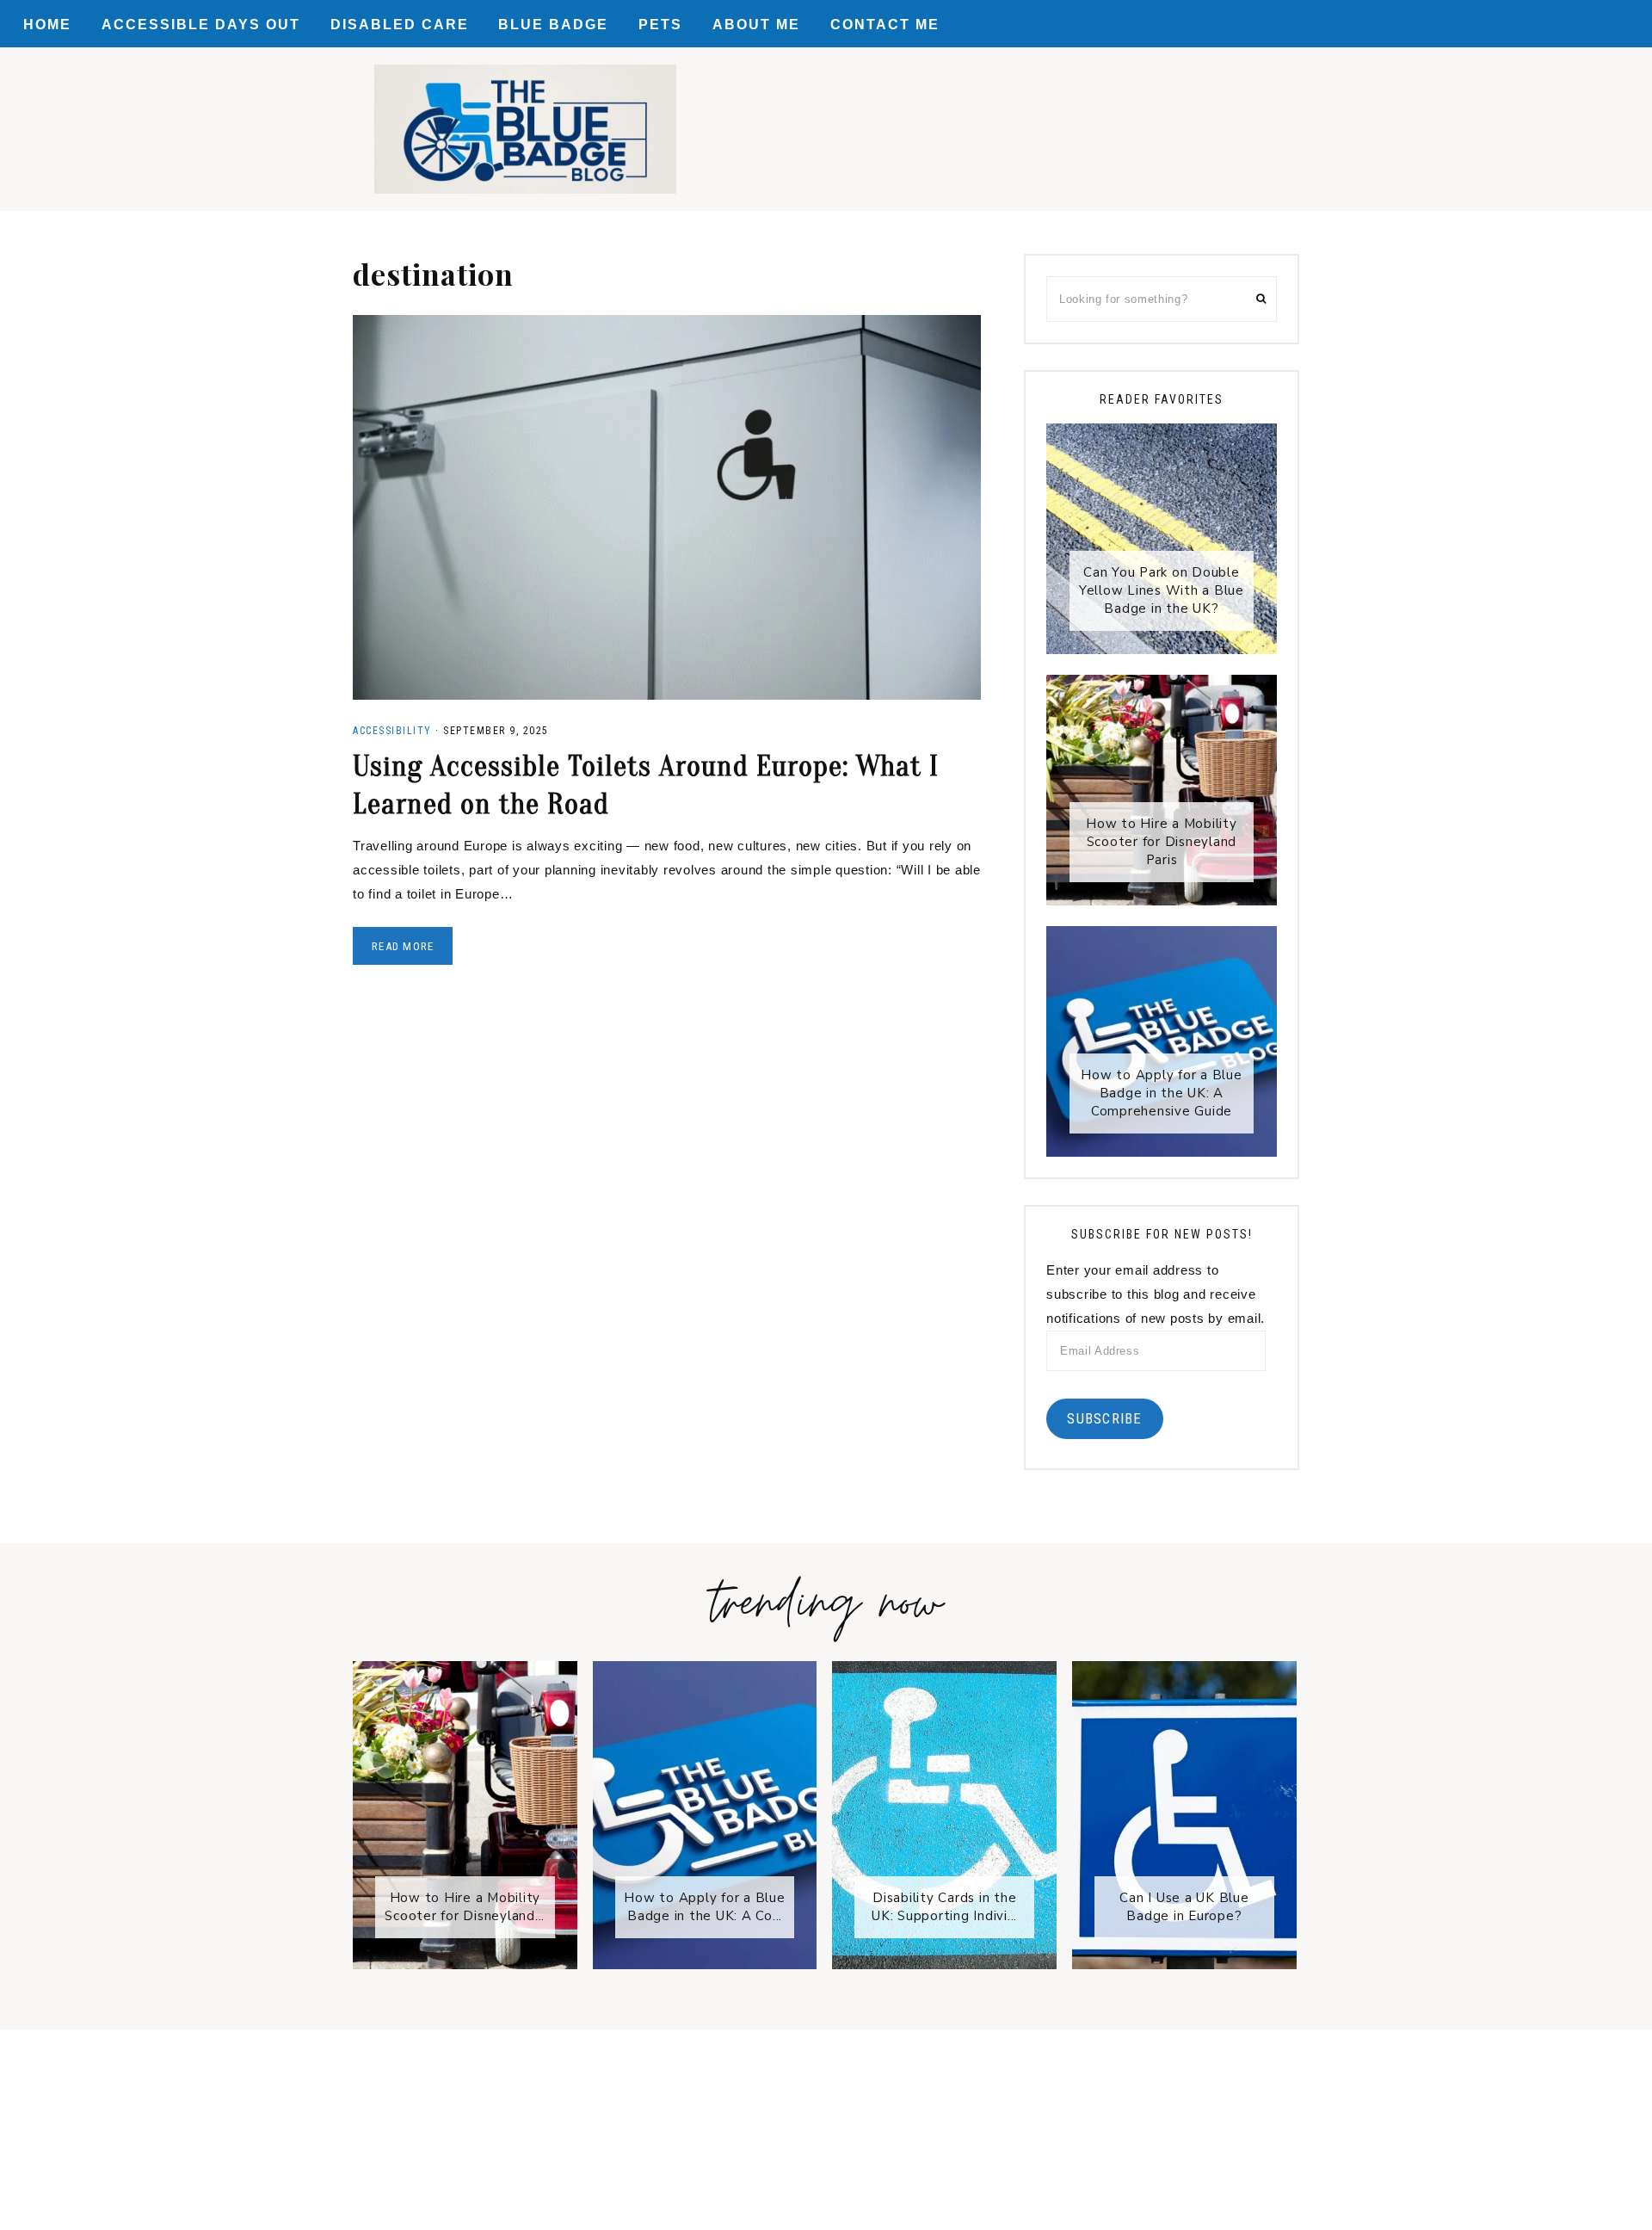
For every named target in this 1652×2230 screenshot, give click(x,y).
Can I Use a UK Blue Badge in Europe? (1184, 1907)
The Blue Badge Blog (525, 129)
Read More (403, 946)
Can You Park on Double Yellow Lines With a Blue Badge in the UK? (1162, 590)
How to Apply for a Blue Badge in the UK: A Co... (704, 1907)
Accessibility (392, 731)
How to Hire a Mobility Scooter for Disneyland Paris (1162, 842)
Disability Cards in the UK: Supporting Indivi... (944, 1907)
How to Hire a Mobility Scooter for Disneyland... (465, 1907)
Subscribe (1104, 1418)
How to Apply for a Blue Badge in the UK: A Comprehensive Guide (1161, 1093)
